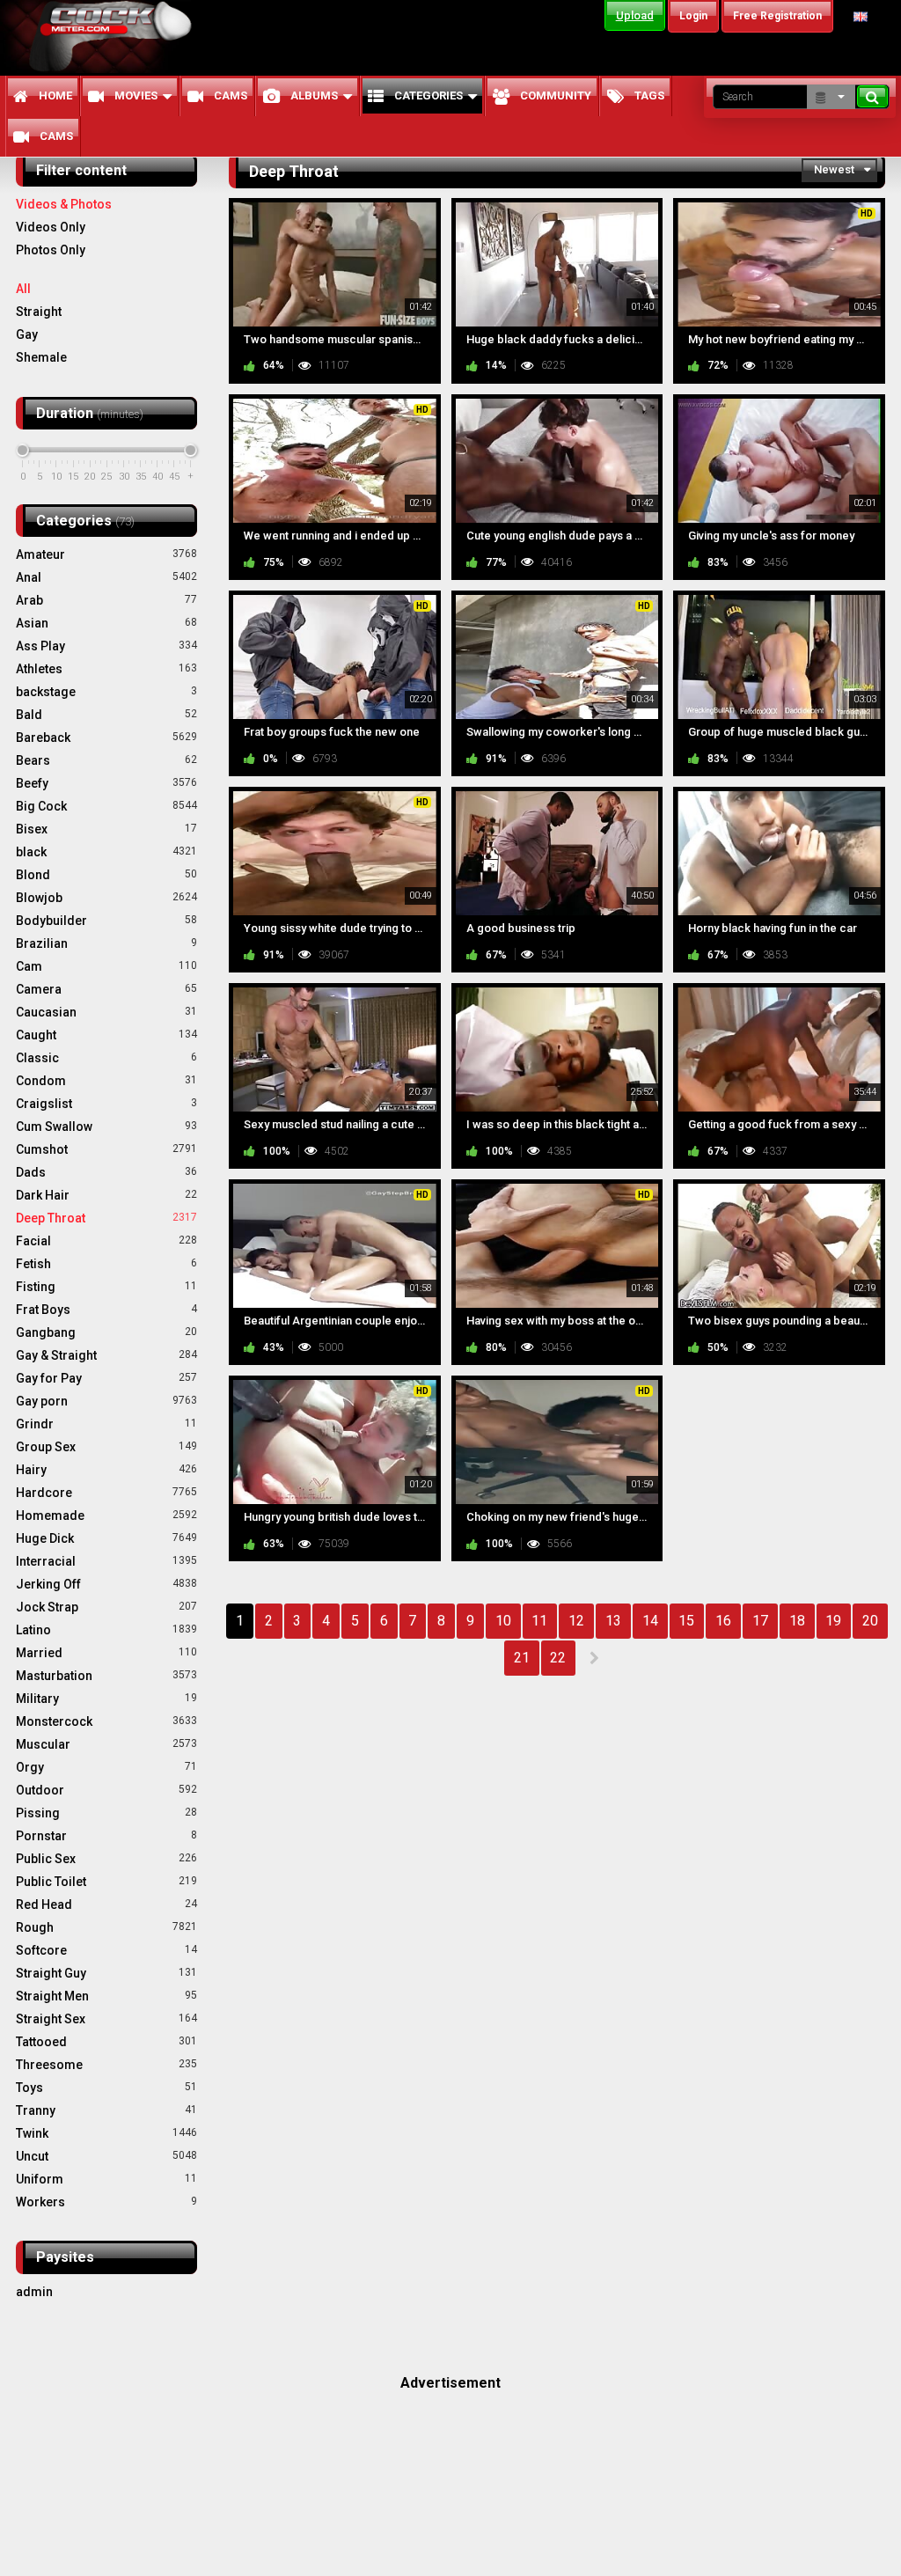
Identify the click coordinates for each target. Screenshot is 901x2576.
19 (833, 1621)
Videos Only (51, 227)
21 (522, 1658)
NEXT (593, 1658)
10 (503, 1621)
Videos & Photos (64, 204)
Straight (39, 312)
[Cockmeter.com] (116, 37)
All (23, 289)
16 (723, 1621)
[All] (831, 97)
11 (539, 1621)
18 (797, 1621)
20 (870, 1621)
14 (650, 1621)
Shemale (41, 357)
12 (576, 1621)
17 (760, 1621)
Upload (635, 15)
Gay (27, 334)
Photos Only (51, 250)
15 (686, 1621)
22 (558, 1658)
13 (613, 1621)
